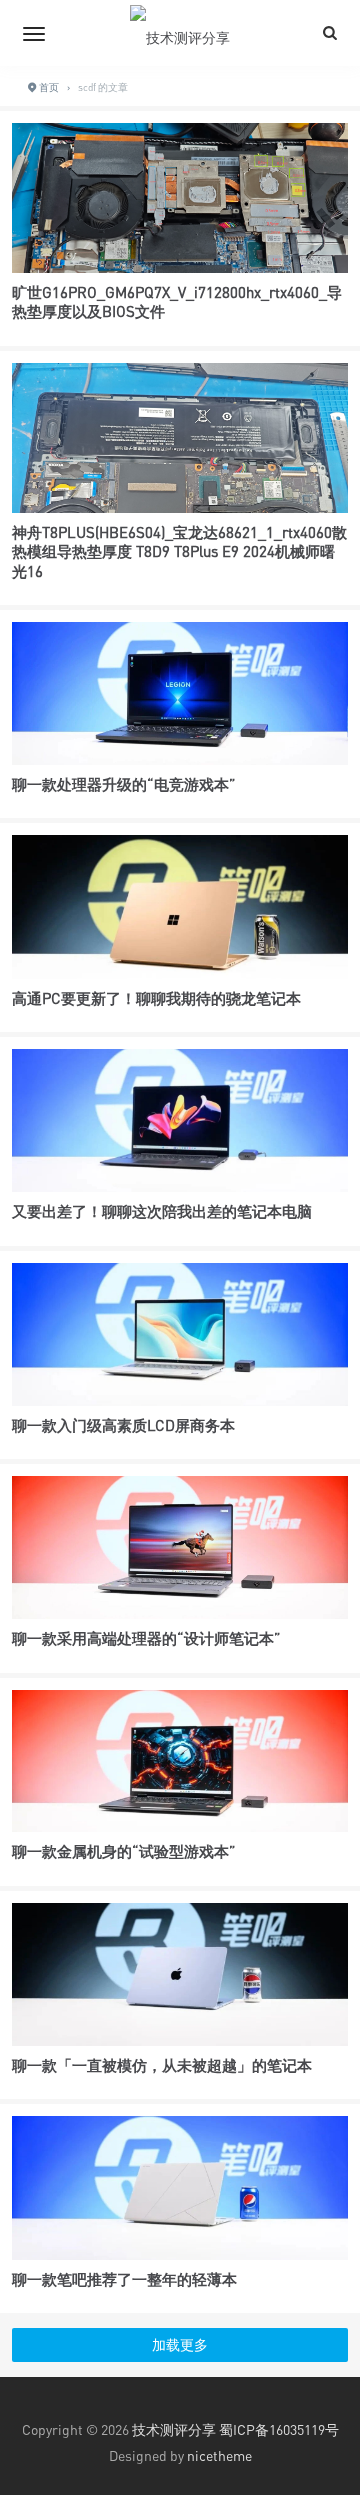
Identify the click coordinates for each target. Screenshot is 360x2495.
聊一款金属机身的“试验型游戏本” (124, 1851)
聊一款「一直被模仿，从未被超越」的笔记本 (162, 2065)
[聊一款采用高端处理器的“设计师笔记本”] (180, 1547)
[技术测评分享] (180, 33)
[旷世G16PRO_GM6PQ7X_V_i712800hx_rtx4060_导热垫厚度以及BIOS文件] (180, 249)
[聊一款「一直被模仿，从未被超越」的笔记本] (180, 1974)
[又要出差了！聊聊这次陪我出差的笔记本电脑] (180, 1120)
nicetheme (219, 2455)
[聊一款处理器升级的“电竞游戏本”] (180, 693)
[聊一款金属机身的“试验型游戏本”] (180, 1761)
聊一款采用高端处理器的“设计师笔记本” (146, 1638)
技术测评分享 (174, 2429)
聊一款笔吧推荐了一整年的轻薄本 (124, 2279)
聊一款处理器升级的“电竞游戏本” (124, 784)
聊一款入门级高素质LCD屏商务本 (123, 1425)
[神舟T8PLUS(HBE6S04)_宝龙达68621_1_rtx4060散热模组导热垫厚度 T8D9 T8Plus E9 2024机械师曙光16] (180, 489)
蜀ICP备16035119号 (279, 2429)
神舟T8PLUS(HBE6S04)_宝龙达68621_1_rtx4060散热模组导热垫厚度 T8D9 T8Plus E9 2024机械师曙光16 (179, 551)
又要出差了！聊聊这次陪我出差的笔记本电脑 (162, 1211)
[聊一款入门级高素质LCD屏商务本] (180, 1334)
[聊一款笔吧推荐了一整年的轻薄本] (180, 2187)
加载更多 (180, 2344)
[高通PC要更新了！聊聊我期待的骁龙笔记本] (180, 906)
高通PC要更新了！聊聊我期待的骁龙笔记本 (156, 998)
